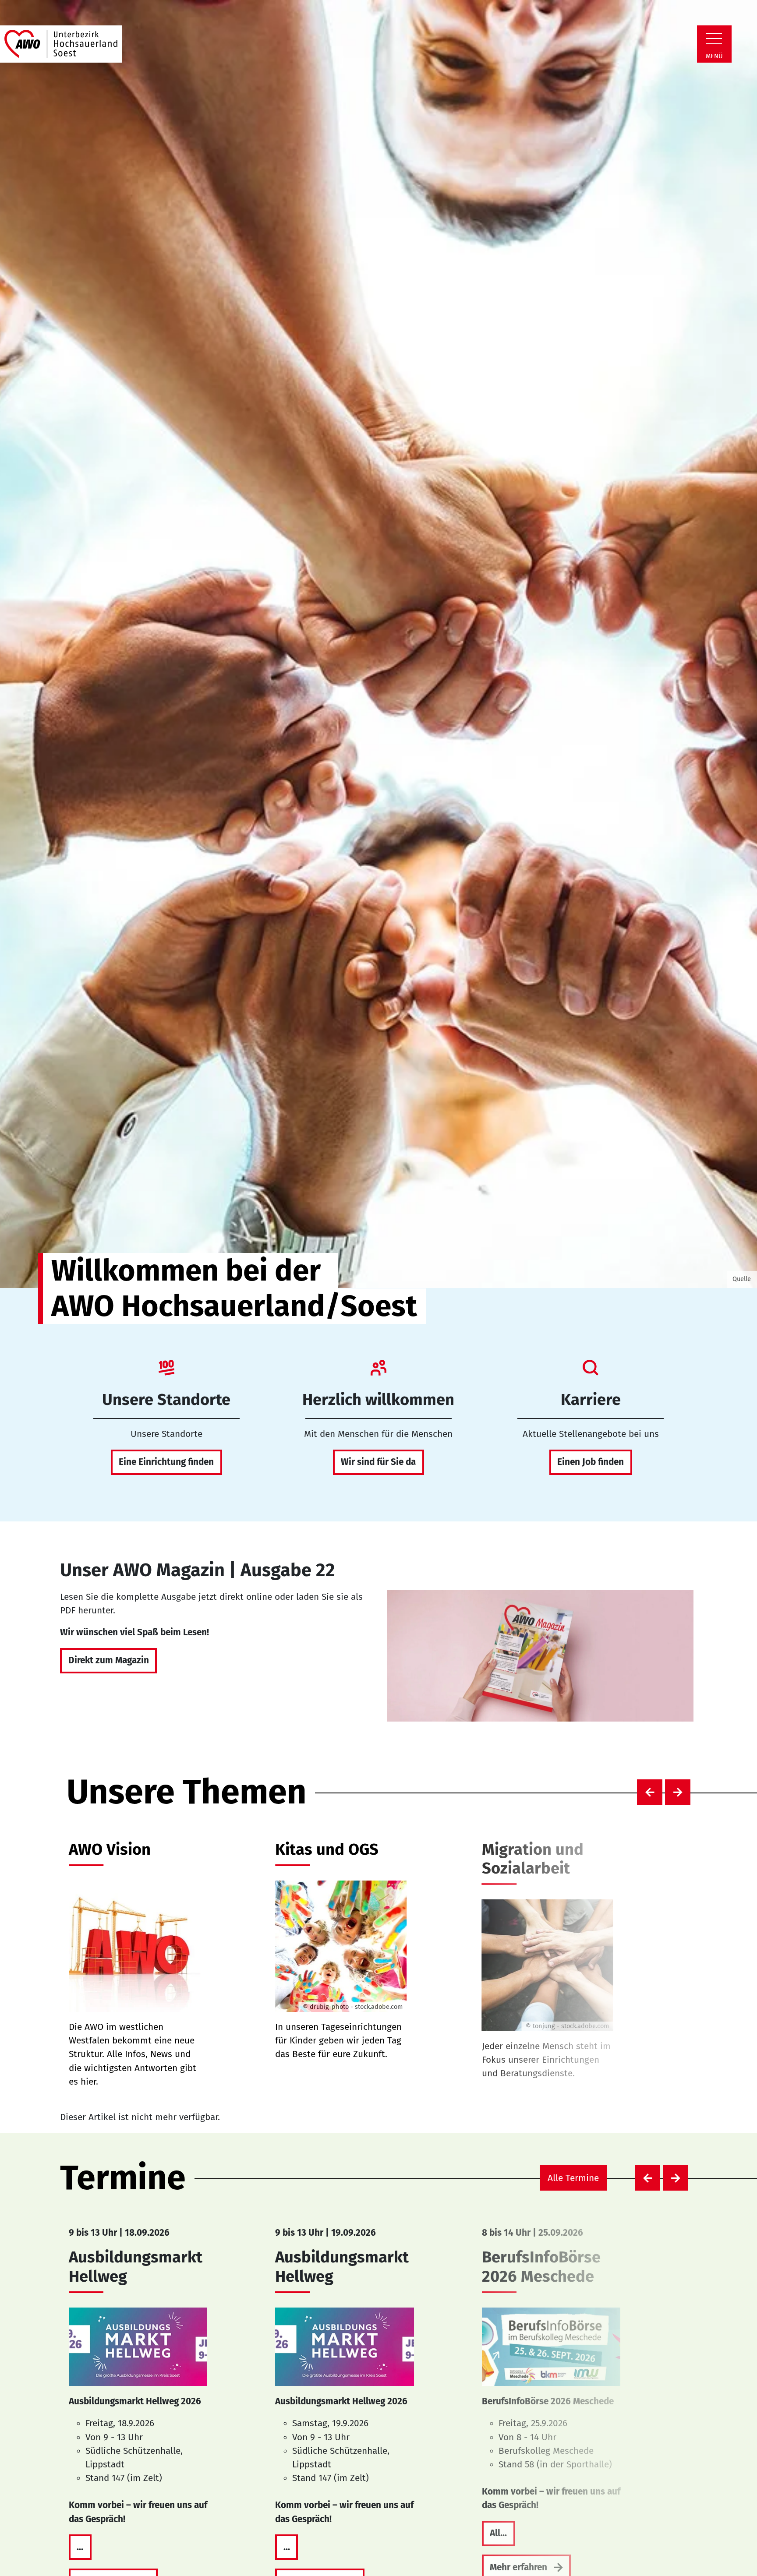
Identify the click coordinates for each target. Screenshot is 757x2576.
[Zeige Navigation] (714, 39)
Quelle (742, 1279)
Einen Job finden (591, 1462)
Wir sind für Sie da (378, 1462)
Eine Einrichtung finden (166, 1462)
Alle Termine (573, 2178)
